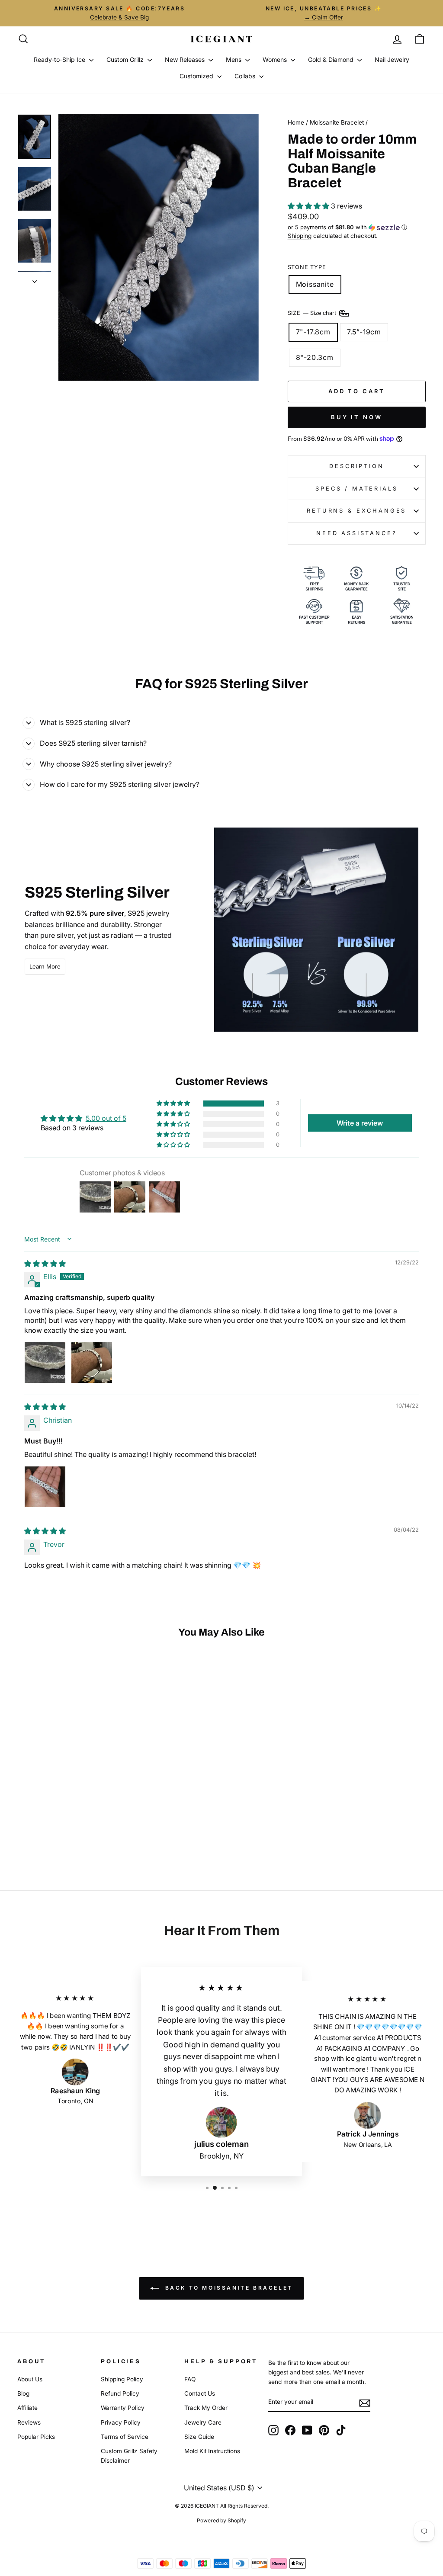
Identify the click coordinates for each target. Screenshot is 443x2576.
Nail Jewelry (392, 59)
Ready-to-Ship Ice (60, 59)
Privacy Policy (121, 2422)
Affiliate (27, 2408)
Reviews (29, 2422)
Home (296, 122)
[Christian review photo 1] (45, 1487)
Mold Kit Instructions (212, 2451)
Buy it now (357, 417)
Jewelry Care (203, 2422)
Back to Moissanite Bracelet (228, 2288)
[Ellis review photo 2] (92, 1363)
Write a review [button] (360, 1123)
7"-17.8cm (313, 332)
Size (313, 313)
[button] (309, 206)
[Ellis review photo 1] (45, 1363)
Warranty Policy (123, 2408)
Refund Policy (120, 2393)
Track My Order (206, 2408)
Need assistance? (356, 533)
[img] (45, 1264)
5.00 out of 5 (106, 1118)
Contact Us (200, 2393)
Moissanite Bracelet (337, 122)
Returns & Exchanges (356, 511)
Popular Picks (36, 2437)
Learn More (45, 966)
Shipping (300, 236)
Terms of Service (125, 2437)
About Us (30, 2379)
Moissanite (315, 284)
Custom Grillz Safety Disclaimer (129, 2456)
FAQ (190, 2379)
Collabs (246, 76)
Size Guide (199, 2437)
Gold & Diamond (332, 59)
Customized (197, 76)
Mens (234, 59)
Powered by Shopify (221, 2520)
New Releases (186, 59)
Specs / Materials (356, 489)
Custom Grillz (126, 59)
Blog (23, 2393)
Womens (276, 59)
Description (356, 466)
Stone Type (307, 267)
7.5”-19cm (364, 332)
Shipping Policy (122, 2379)
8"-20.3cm (315, 357)
